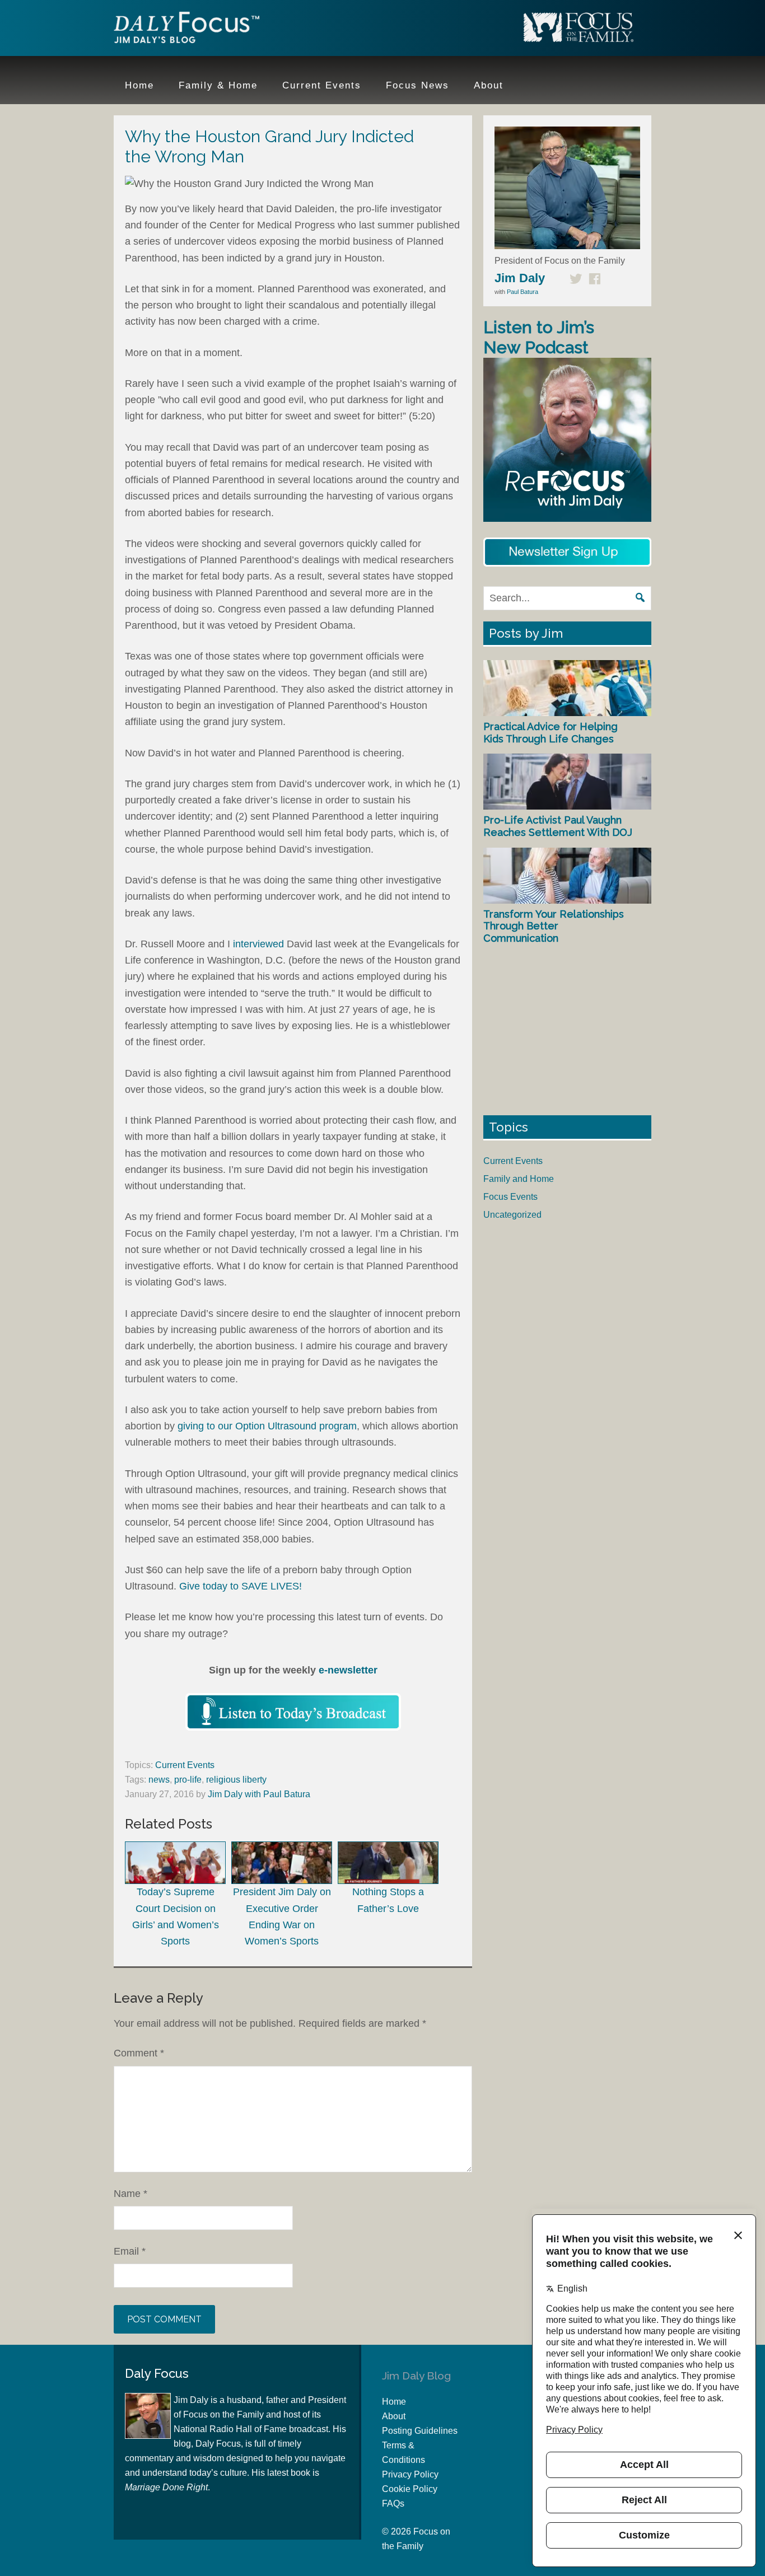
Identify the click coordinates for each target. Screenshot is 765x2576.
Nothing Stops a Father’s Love (388, 1900)
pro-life (188, 1780)
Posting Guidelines (420, 2431)
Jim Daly (186, 30)
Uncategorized (512, 1215)
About (394, 2416)
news (159, 1780)
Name (130, 2194)
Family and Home (519, 1179)
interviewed (260, 944)
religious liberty (236, 1780)
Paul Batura (523, 292)
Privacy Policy (410, 2474)
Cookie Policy (410, 2489)
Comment (139, 2053)
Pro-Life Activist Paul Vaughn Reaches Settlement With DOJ (558, 826)
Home (394, 2402)
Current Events (185, 1765)
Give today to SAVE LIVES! (239, 1586)
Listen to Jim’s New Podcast (539, 337)
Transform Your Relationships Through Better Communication (554, 926)
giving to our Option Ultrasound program (267, 1426)
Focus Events (510, 1197)
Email (130, 2251)
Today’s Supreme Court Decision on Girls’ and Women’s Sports (176, 1916)
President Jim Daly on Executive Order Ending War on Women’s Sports (282, 1916)
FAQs (393, 2503)
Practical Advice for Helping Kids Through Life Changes (551, 733)
